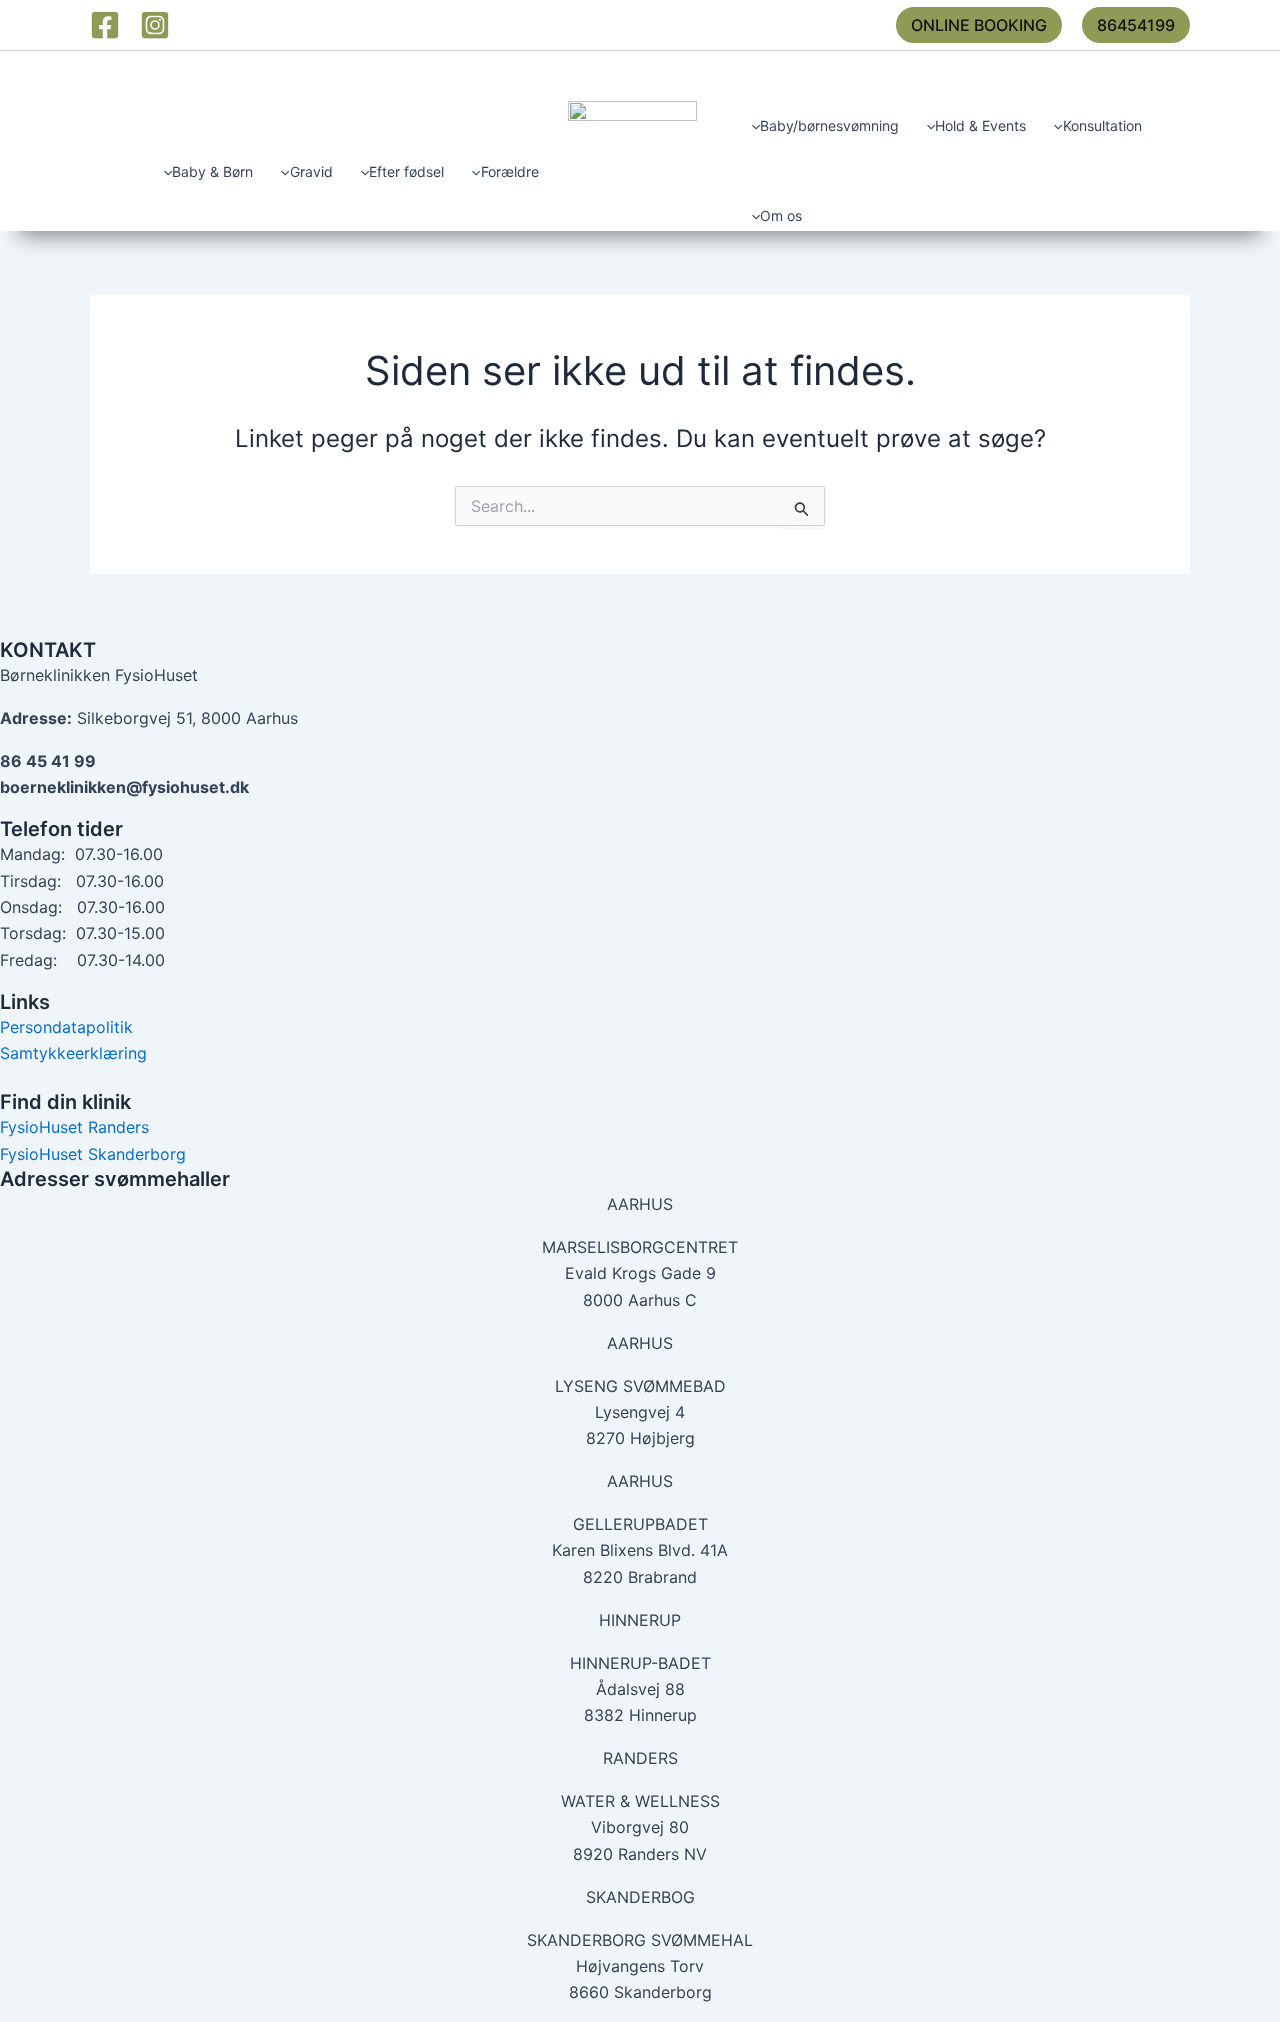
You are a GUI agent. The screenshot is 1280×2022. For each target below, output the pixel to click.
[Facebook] (105, 25)
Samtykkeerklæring (73, 1053)
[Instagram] (155, 25)
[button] (979, 25)
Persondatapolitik (66, 1027)
